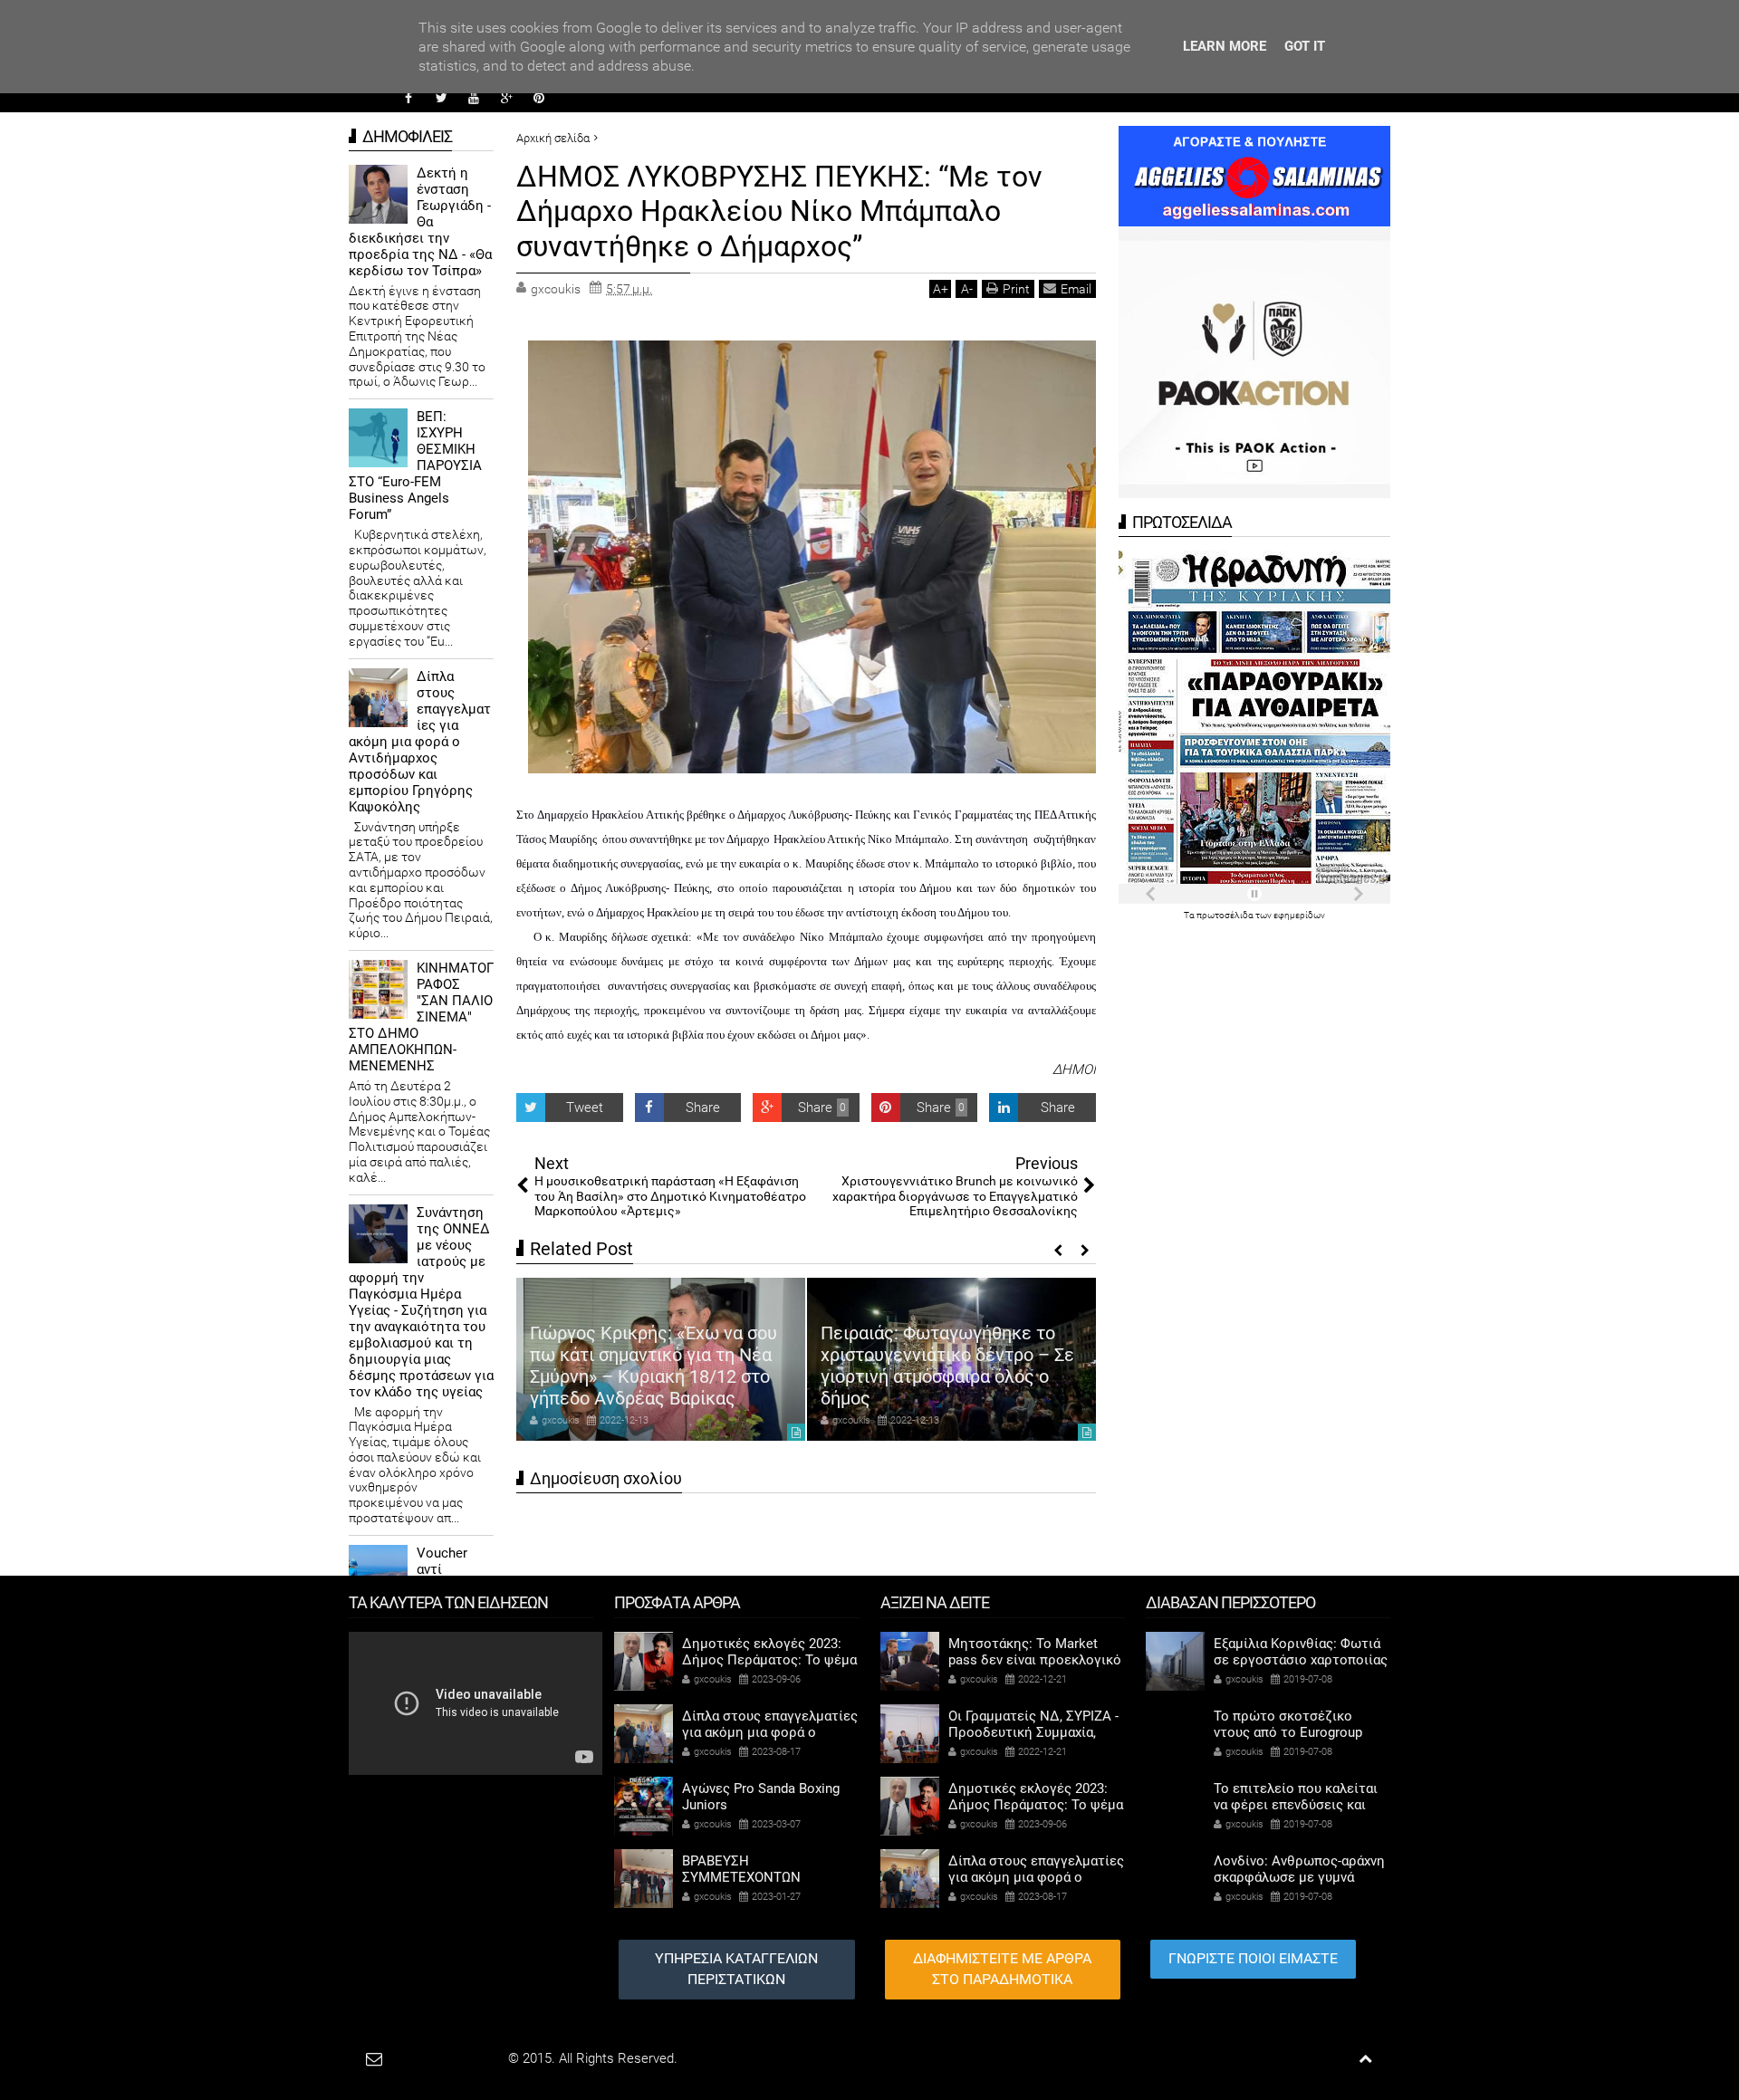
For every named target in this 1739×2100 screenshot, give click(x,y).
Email (1076, 289)
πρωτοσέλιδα (1226, 915)
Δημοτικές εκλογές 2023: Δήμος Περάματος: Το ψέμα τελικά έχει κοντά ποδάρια (769, 1660)
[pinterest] (539, 98)
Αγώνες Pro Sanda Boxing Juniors (761, 1797)
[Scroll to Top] (1365, 2059)
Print (1016, 289)
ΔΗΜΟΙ (1074, 1069)
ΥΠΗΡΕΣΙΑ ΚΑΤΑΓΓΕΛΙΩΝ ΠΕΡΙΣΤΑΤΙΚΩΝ (736, 1969)
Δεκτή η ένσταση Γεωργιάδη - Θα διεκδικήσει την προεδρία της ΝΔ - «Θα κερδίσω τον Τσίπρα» (420, 222)
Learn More (1225, 46)
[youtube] (474, 98)
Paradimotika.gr (458, 2058)
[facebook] (408, 98)
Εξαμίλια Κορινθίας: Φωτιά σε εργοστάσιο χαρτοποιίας (1301, 1652)
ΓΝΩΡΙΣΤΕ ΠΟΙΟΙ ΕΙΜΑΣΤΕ (1253, 1958)
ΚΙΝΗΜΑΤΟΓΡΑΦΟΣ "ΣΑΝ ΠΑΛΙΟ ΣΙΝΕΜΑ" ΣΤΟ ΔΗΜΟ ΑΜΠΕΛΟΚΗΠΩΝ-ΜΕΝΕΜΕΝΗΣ (421, 1017)
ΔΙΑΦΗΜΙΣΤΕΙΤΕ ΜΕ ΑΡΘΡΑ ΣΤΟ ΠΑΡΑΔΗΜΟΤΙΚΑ (1002, 1969)
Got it (1305, 46)
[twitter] (441, 98)
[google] (506, 98)
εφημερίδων (1299, 915)
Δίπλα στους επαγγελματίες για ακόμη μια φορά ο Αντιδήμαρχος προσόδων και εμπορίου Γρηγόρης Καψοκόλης (420, 742)
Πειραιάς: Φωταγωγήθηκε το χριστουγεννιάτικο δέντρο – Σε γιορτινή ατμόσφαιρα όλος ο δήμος (947, 1366)
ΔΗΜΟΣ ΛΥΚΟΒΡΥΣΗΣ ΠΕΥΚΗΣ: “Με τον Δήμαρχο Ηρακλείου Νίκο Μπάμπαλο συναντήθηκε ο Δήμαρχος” (779, 211)
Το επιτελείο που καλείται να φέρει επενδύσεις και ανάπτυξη (1296, 1805)
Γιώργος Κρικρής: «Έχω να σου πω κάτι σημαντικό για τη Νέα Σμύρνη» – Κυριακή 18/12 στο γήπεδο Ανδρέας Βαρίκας (653, 1366)
